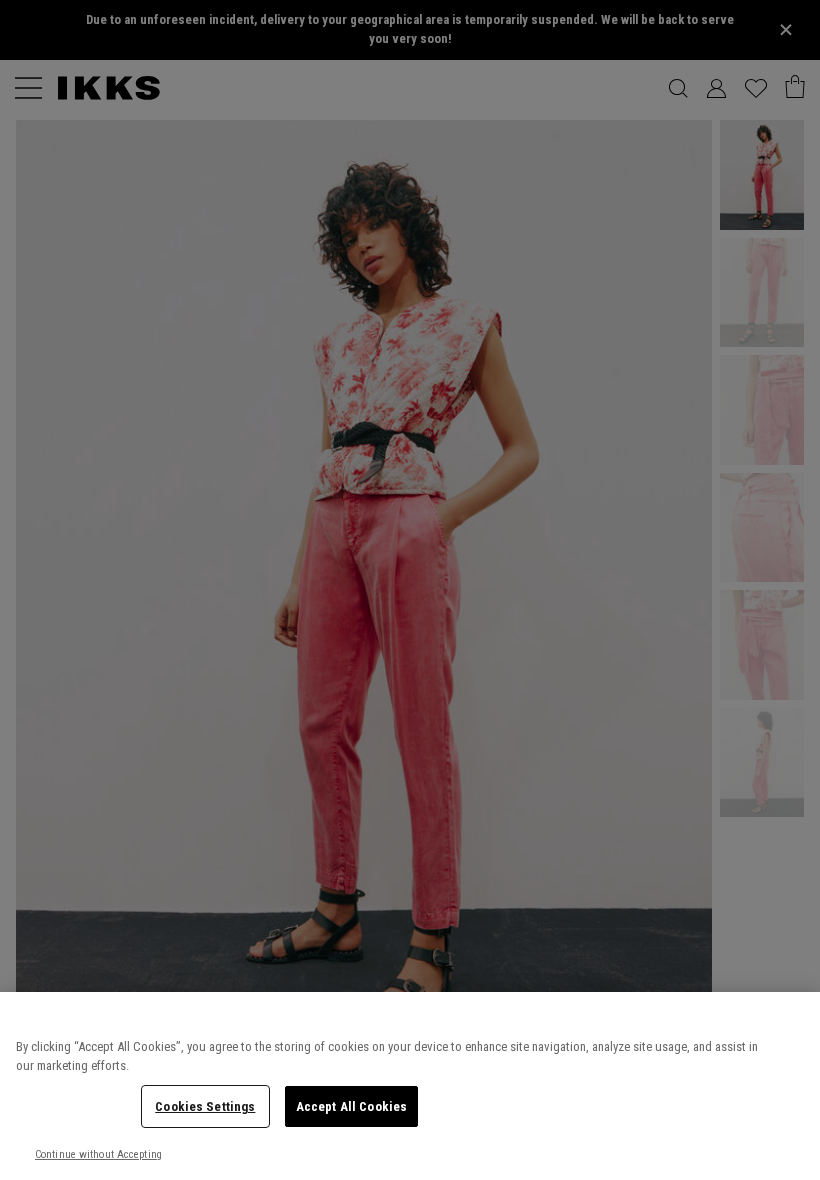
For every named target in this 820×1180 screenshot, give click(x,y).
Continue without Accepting (98, 1154)
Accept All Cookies (351, 1106)
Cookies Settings (205, 1106)
